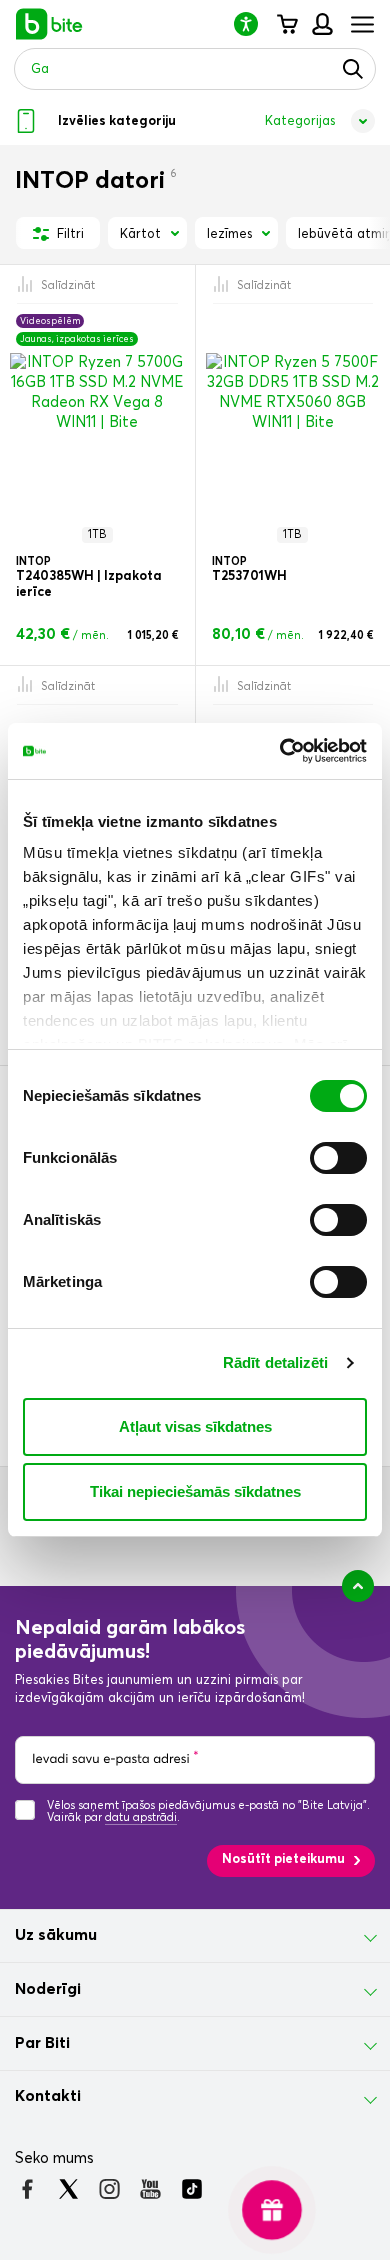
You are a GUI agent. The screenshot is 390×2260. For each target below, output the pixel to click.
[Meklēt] (353, 69)
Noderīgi (48, 1989)
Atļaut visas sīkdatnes (195, 1426)
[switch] (338, 1158)
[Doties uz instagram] (109, 2189)
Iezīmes (229, 234)
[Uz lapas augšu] (358, 1586)
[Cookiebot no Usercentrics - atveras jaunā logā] (280, 751)
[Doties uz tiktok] (191, 2189)
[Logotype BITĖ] (49, 24)
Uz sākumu (56, 1935)
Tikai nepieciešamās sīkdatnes (195, 1491)
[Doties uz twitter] (68, 2189)
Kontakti (48, 2096)
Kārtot (140, 234)
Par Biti (42, 2043)
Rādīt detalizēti (276, 1362)
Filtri (68, 234)
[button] (254, 23)
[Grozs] (286, 24)
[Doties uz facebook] (27, 2189)
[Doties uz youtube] (150, 2189)
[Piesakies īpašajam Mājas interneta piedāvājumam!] (272, 2210)
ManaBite (321, 24)
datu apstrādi (141, 1817)
